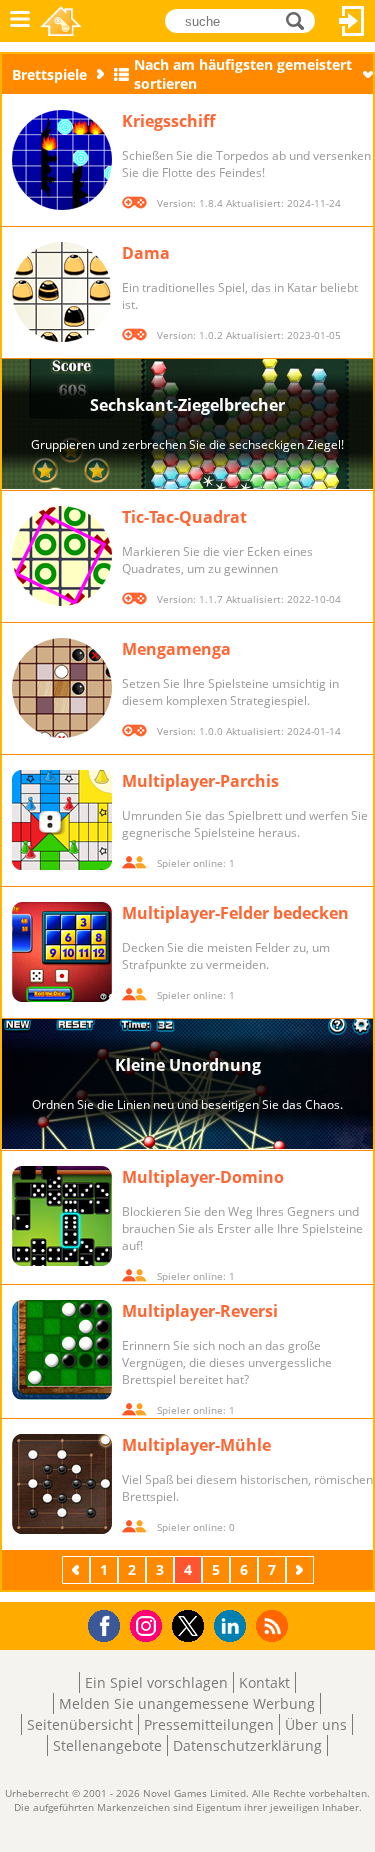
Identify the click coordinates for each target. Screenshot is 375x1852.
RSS (274, 1625)
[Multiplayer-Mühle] (62, 1484)
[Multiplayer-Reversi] (62, 1350)
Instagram (149, 1624)
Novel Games (61, 21)
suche (300, 19)
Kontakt (264, 1682)
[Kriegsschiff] (62, 160)
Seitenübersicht (80, 1724)
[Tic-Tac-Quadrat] (62, 556)
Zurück (78, 1569)
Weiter (302, 1569)
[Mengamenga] (62, 688)
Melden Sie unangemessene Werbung (187, 1703)
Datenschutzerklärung (247, 1745)
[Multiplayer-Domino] (62, 1216)
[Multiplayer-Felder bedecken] (62, 952)
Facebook (109, 1623)
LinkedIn (233, 1626)
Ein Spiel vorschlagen (156, 1682)
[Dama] (62, 292)
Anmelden (352, 21)
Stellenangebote (107, 1745)
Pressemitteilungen (209, 1724)
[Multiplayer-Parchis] (62, 820)
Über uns (316, 1724)
